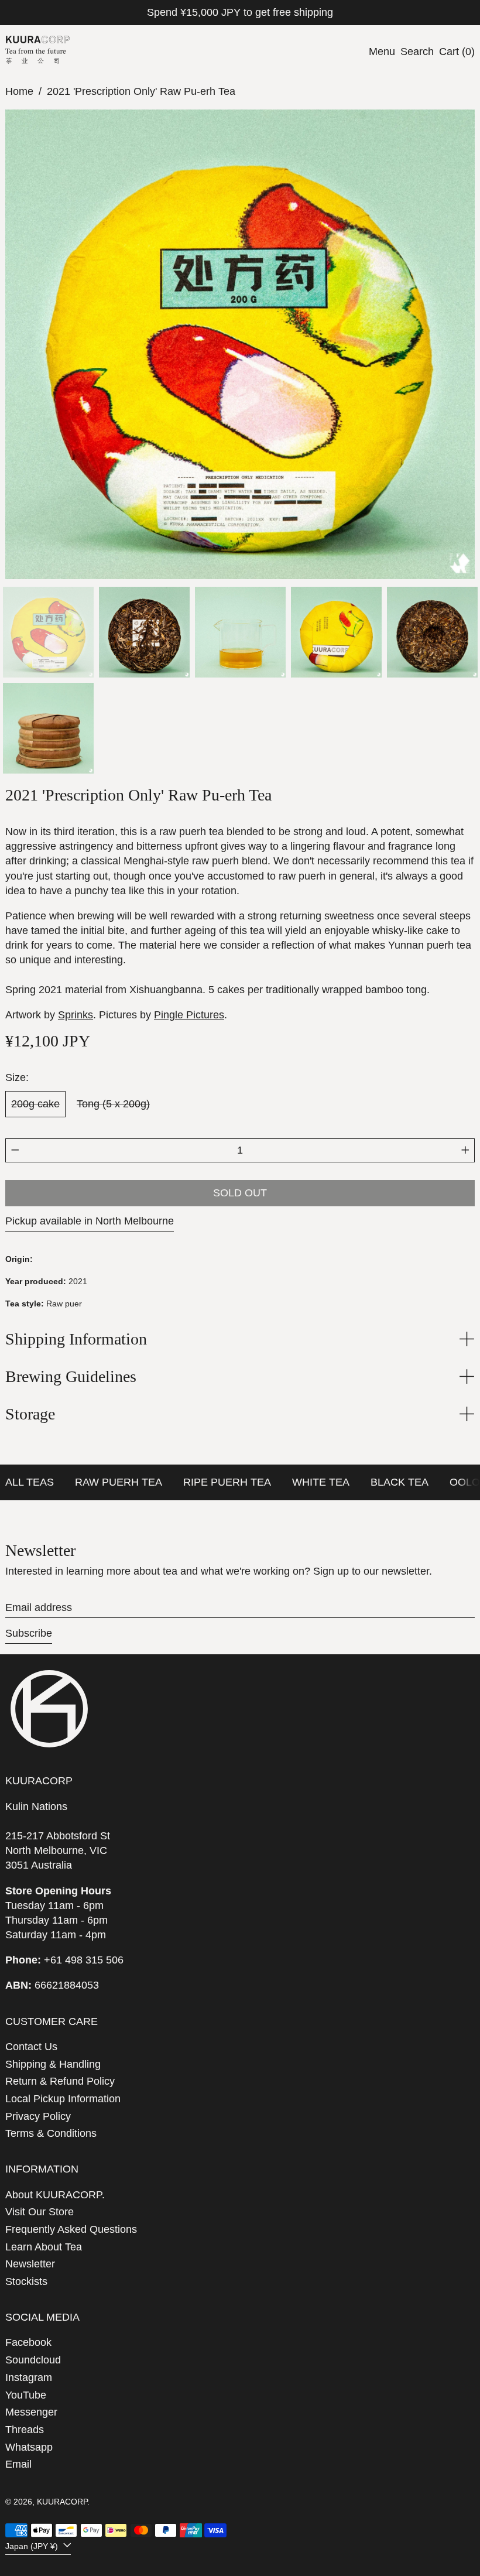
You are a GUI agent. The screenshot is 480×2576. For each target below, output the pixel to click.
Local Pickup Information (63, 2099)
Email (18, 2464)
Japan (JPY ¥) (33, 2546)
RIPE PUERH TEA (227, 1482)
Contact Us (31, 2047)
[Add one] (465, 1150)
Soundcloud (33, 2360)
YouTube (26, 2395)
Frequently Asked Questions (71, 2229)
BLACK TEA (400, 1482)
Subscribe (29, 1633)
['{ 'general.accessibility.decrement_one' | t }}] (15, 1150)
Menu (382, 52)
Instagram (29, 2377)
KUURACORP (62, 2502)
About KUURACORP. (55, 2195)
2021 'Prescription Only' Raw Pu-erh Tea (141, 91)
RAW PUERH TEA (119, 1482)
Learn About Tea (44, 2247)
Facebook (28, 2342)
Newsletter (30, 2264)
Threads (25, 2430)
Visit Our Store (40, 2212)
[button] (417, 52)
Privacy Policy (38, 2116)
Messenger (31, 2412)
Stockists (26, 2281)
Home (19, 91)
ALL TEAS (30, 1482)
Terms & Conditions (51, 2133)
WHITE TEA (321, 1482)
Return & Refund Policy (60, 2081)
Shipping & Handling (53, 2064)
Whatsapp (29, 2447)
